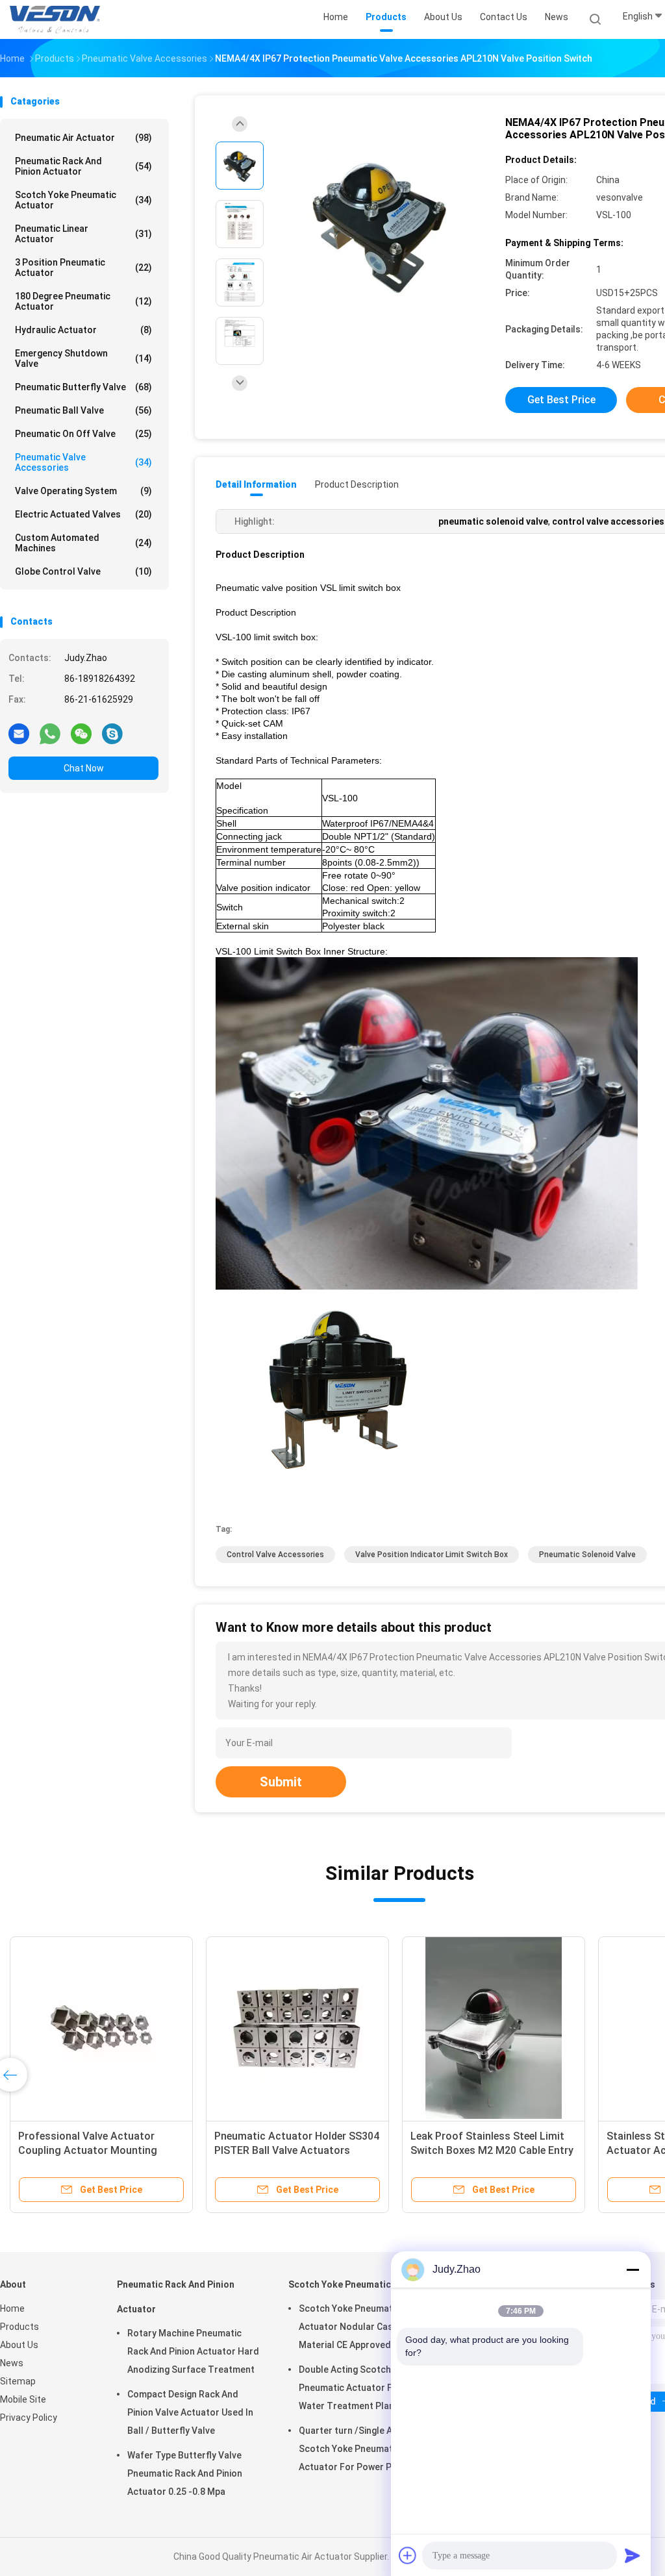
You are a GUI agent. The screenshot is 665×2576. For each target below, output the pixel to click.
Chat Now (84, 768)
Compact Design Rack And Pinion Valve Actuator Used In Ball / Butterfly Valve (190, 2412)
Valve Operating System (83, 491)
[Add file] (408, 2555)
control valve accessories (275, 1555)
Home (12, 2308)
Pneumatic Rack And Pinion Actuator (83, 166)
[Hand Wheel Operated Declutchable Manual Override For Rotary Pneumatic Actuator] (297, 2028)
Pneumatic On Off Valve (83, 434)
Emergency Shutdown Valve (83, 358)
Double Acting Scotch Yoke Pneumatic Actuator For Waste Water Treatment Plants (365, 2388)
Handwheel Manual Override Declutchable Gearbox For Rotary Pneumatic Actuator (97, 2150)
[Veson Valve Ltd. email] (19, 733)
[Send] (633, 2555)
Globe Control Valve (83, 571)
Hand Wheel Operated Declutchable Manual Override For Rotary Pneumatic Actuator (297, 2150)
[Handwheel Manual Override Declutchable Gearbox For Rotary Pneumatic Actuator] (101, 2028)
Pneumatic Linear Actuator (83, 234)
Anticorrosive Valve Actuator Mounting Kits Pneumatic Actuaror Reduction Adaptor (481, 2150)
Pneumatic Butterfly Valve (83, 387)
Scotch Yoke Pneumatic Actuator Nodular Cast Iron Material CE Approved (358, 2327)
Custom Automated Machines (83, 543)
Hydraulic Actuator (83, 330)
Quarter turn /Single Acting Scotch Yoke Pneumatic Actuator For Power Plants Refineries (356, 2451)
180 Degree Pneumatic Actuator (83, 301)
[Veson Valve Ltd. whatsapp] (50, 733)
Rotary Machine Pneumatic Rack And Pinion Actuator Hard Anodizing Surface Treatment (193, 2351)
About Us (19, 2345)
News (12, 2363)
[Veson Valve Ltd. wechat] (81, 733)
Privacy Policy (29, 2418)
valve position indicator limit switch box (432, 1555)
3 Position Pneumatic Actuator (83, 268)
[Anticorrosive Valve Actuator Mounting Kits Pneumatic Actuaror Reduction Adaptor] (494, 2028)
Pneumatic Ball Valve (83, 410)
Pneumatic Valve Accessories (83, 462)
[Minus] (633, 2270)
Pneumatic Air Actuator (83, 138)
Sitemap (18, 2381)
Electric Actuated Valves (83, 514)
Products (19, 2327)
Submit (281, 1782)
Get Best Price (561, 400)
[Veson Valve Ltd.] (57, 19)
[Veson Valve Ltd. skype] (112, 733)
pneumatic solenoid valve (587, 1555)
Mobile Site (23, 2399)
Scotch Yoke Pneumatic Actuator (83, 200)
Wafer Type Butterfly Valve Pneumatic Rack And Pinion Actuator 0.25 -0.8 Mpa (185, 2473)
